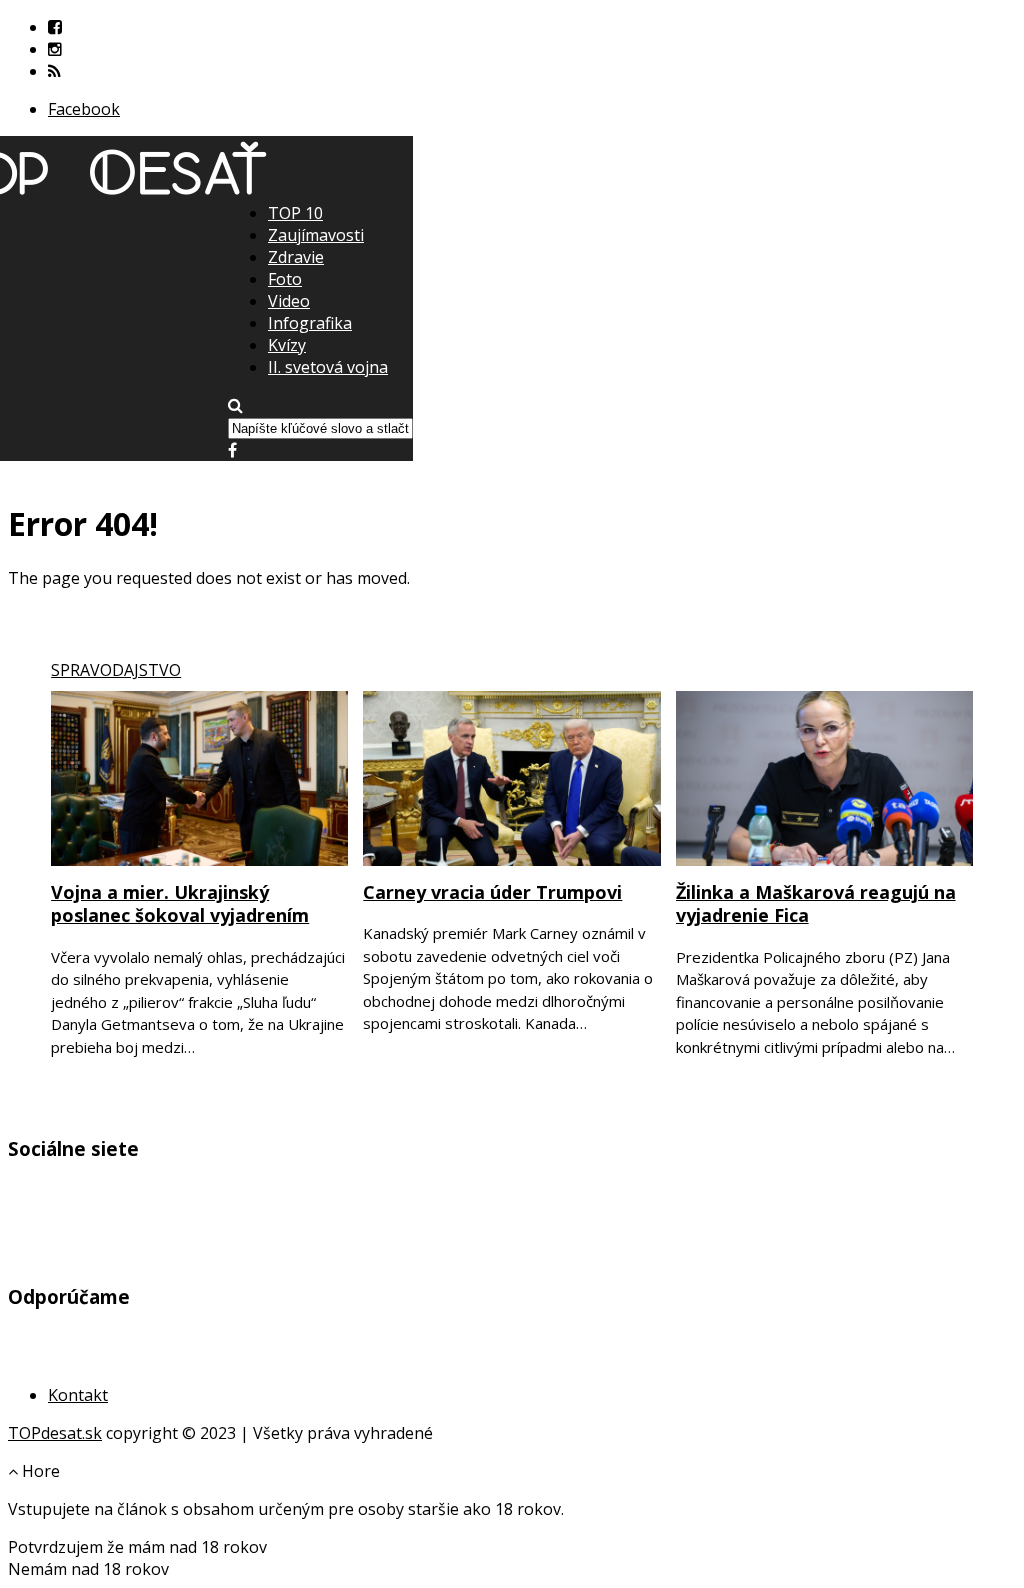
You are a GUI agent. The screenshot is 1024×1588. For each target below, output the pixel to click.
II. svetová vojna (328, 367)
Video (289, 301)
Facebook (84, 109)
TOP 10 (295, 213)
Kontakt (78, 1395)
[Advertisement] (512, 341)
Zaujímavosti (316, 235)
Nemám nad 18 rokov (88, 1569)
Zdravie (296, 257)
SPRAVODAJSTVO (116, 670)
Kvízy (287, 345)
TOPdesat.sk (55, 1433)
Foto (285, 279)
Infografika (310, 323)
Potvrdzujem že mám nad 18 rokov (137, 1547)
